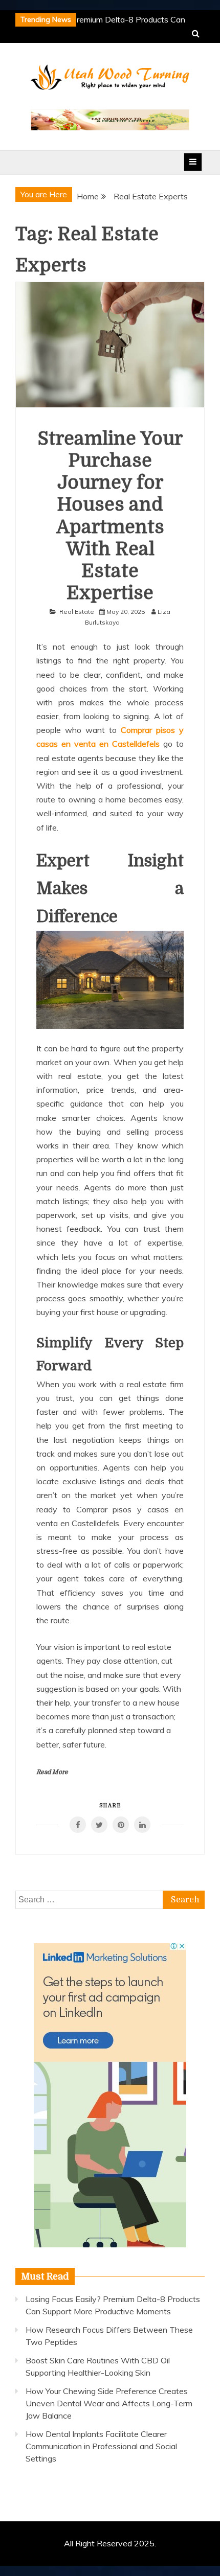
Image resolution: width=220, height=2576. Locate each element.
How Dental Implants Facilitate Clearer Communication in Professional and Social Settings (101, 2446)
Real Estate (77, 612)
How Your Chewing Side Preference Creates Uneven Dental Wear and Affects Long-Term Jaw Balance (109, 2403)
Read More (52, 1772)
